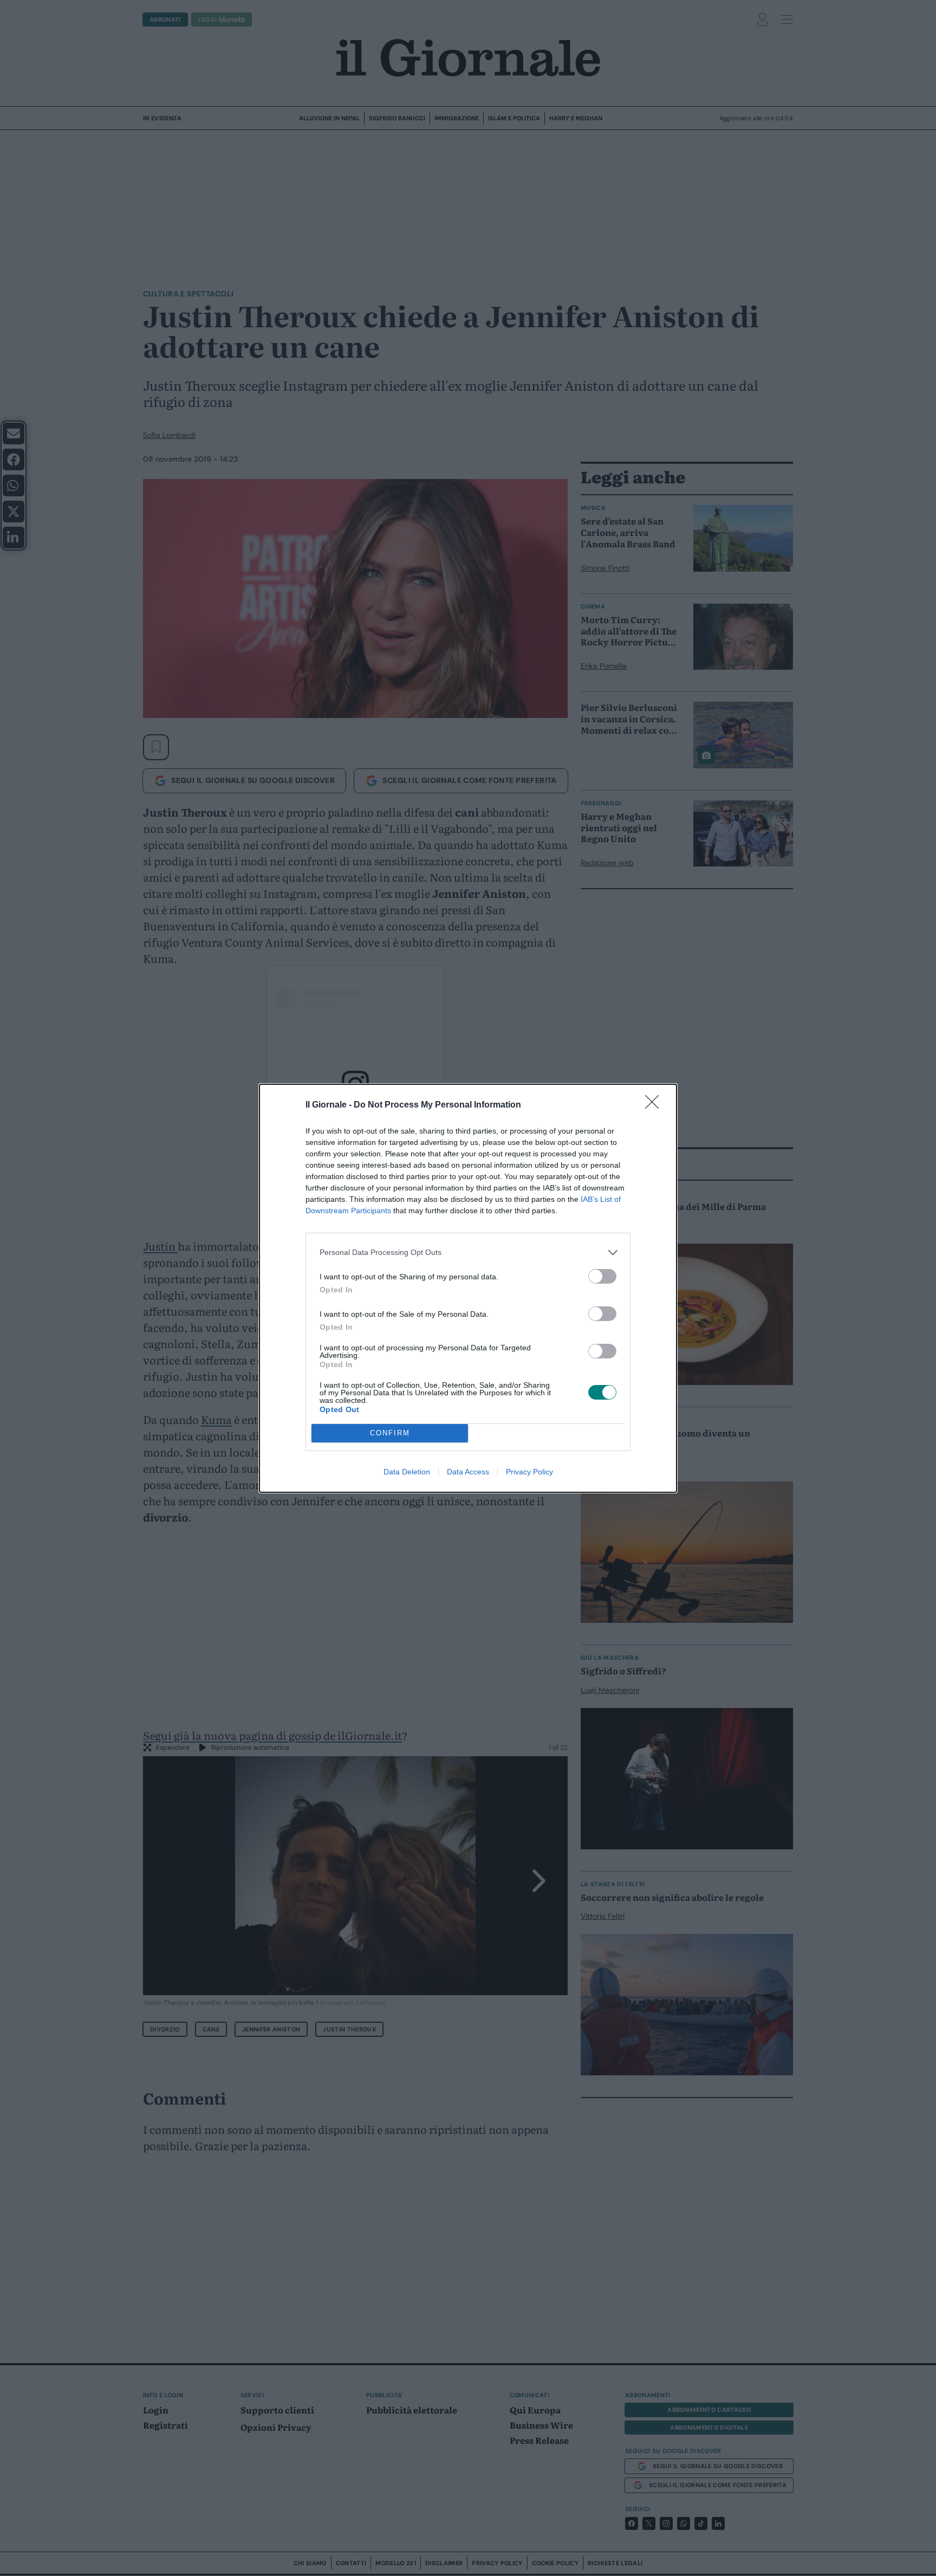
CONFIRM (390, 1433)
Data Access (468, 1472)
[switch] (602, 1276)
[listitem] (468, 1253)
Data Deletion (407, 1472)
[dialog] (468, 1288)
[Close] (655, 1105)
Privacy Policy (529, 1472)
